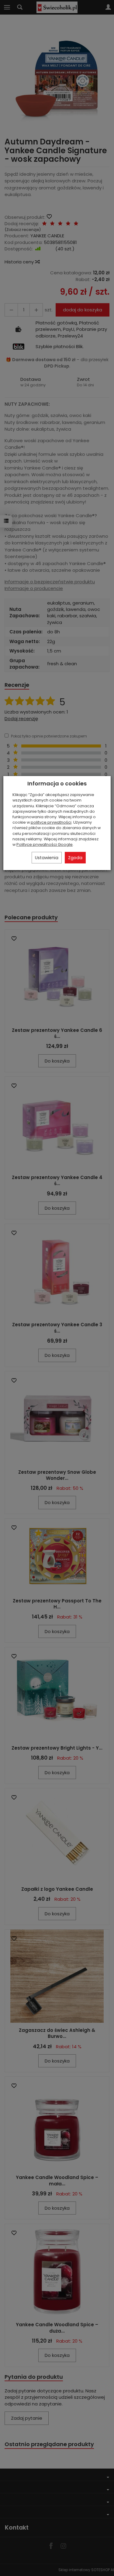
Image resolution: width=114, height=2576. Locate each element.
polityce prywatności (51, 822)
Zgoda (75, 858)
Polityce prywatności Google (45, 844)
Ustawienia (47, 858)
